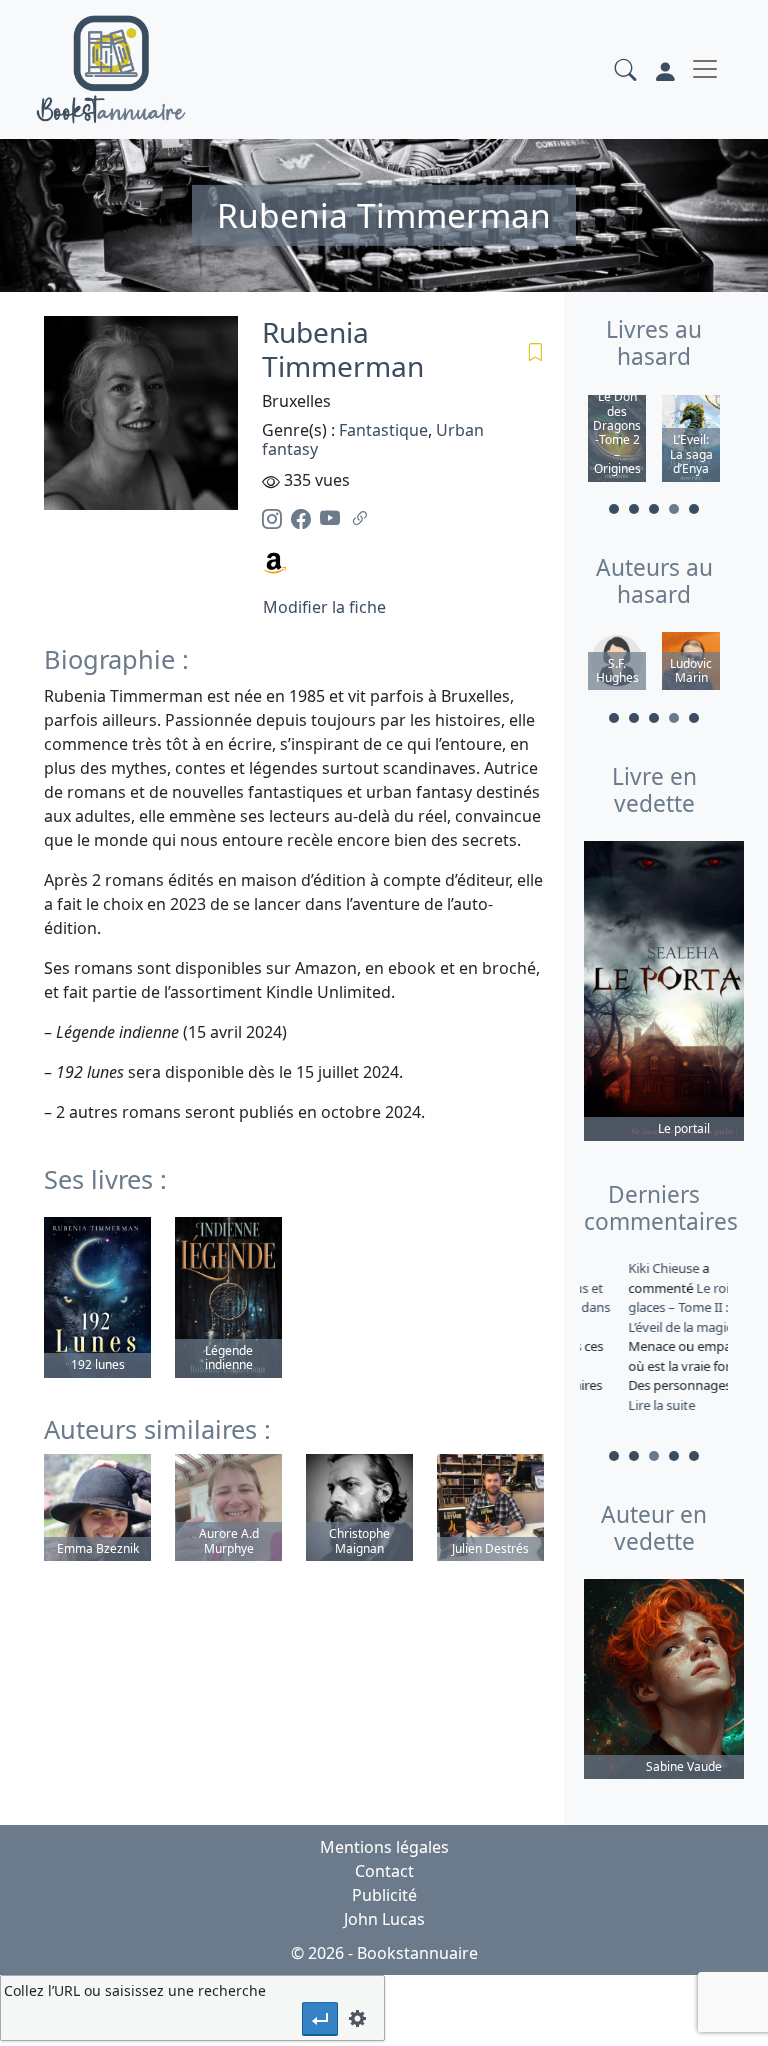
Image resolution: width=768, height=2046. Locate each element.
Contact (384, 1871)
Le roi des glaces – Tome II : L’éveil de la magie (650, 1307)
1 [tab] (614, 509)
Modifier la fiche (324, 607)
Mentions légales (384, 1847)
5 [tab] (694, 509)
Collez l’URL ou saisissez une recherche (135, 1990)
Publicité (384, 1895)
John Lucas (384, 1919)
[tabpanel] (617, 441)
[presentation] (320, 2018)
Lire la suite (621, 1405)
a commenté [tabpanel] (652, 1336)
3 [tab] (654, 509)
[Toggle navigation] (705, 69)
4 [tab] (674, 509)
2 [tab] (634, 509)
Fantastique (383, 430)
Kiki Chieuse (625, 1268)
